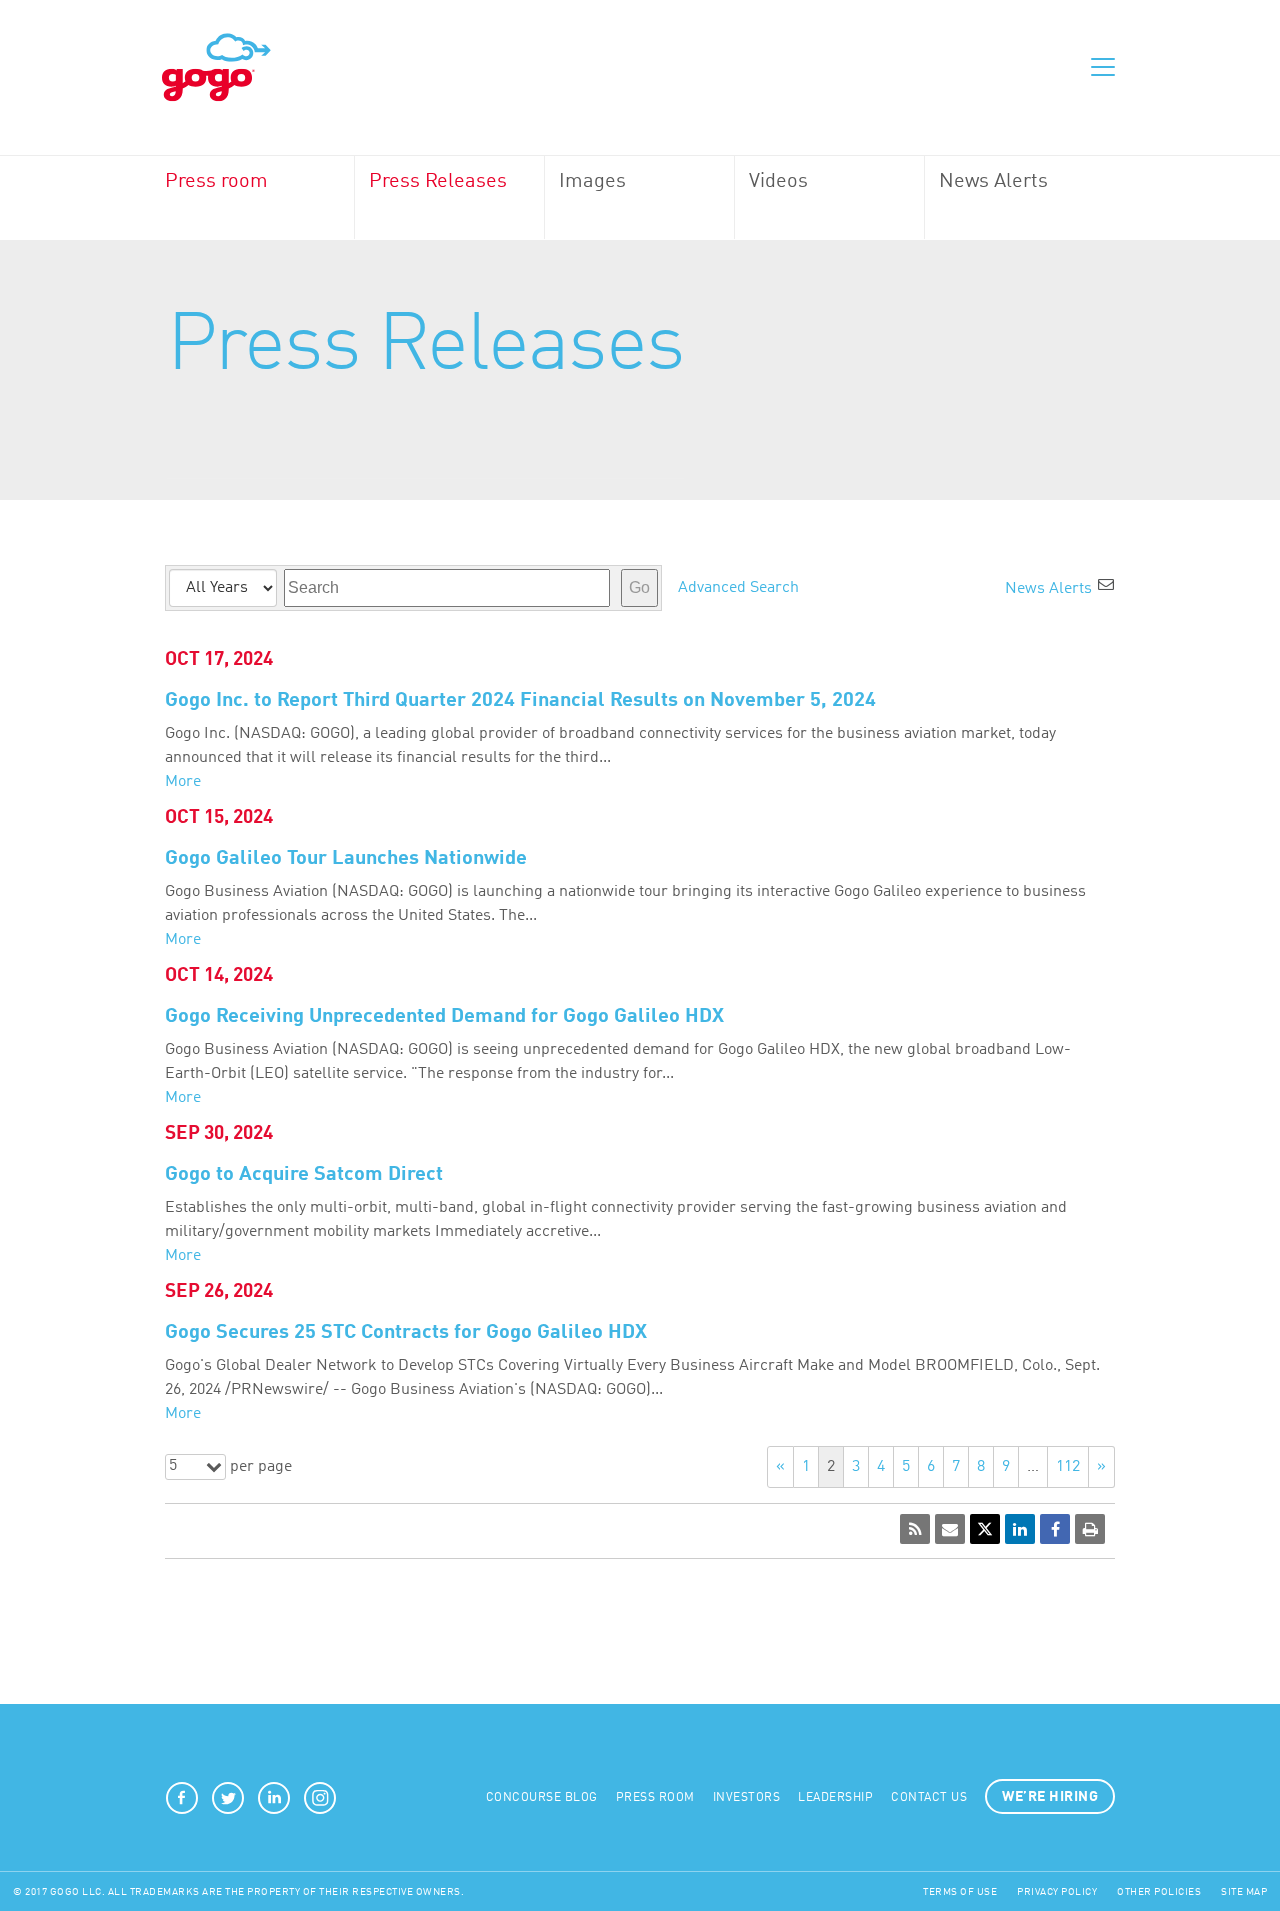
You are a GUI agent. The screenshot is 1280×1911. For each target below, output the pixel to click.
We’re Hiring (1050, 1797)
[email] (950, 1529)
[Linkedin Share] (1020, 1529)
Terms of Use (960, 1892)
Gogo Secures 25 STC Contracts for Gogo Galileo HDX (406, 1333)
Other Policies (1159, 1892)
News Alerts (993, 182)
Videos (778, 182)
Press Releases (438, 182)
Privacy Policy (1057, 1892)
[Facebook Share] (1055, 1529)
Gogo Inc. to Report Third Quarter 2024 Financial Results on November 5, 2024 (520, 701)
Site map (1244, 1892)
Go (639, 587)
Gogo (217, 68)
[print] (1090, 1529)
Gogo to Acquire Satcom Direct (304, 1175)
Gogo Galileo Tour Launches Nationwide (346, 859)
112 (1068, 1467)
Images (592, 182)
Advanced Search (738, 588)
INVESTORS (747, 1798)
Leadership (835, 1798)
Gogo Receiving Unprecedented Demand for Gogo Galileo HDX (444, 1017)
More (183, 782)
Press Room (655, 1798)
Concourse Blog (542, 1798)
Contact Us (929, 1798)
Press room (216, 182)
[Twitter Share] (985, 1529)
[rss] (915, 1529)
